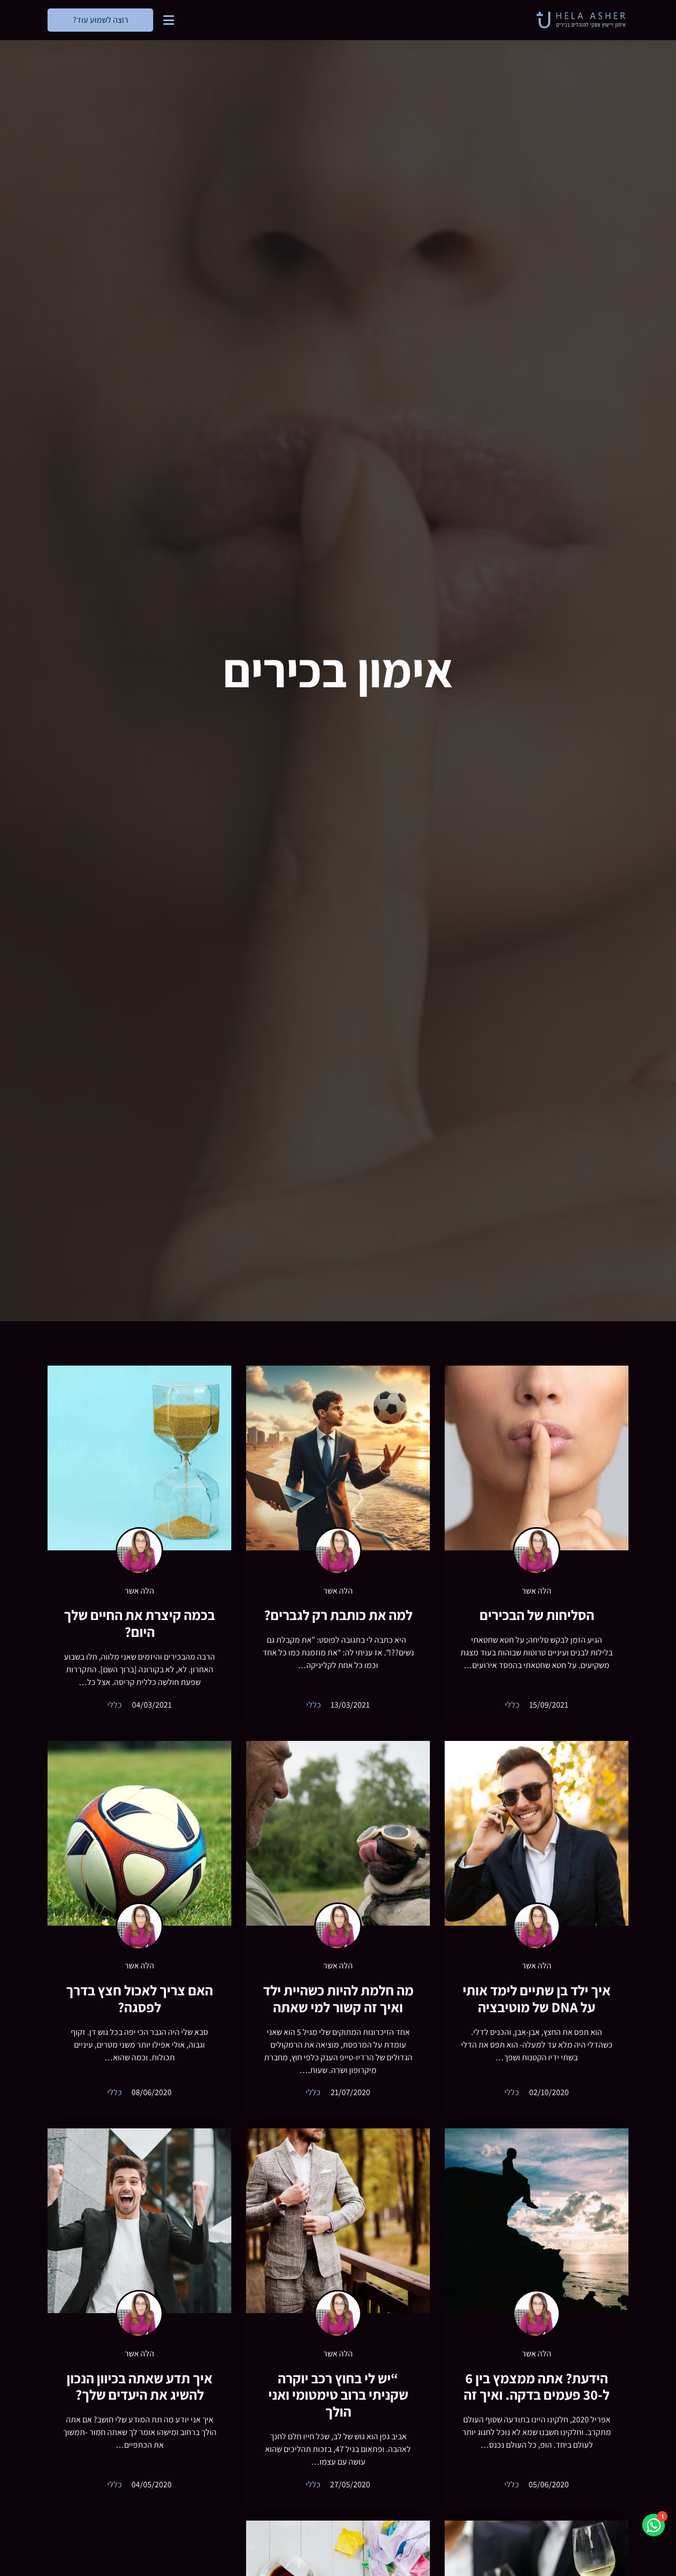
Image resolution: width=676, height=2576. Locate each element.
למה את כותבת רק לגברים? (338, 1615)
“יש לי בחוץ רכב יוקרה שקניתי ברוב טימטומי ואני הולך (338, 2395)
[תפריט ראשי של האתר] (169, 20)
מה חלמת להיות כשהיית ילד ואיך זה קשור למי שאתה (338, 1999)
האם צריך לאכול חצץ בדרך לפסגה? (139, 1999)
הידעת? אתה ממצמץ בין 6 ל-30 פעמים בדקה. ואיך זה (537, 2387)
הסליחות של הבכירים (537, 1615)
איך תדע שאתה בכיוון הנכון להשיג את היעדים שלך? (139, 2387)
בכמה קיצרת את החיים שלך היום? (139, 1623)
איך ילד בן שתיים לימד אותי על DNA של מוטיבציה (537, 1999)
